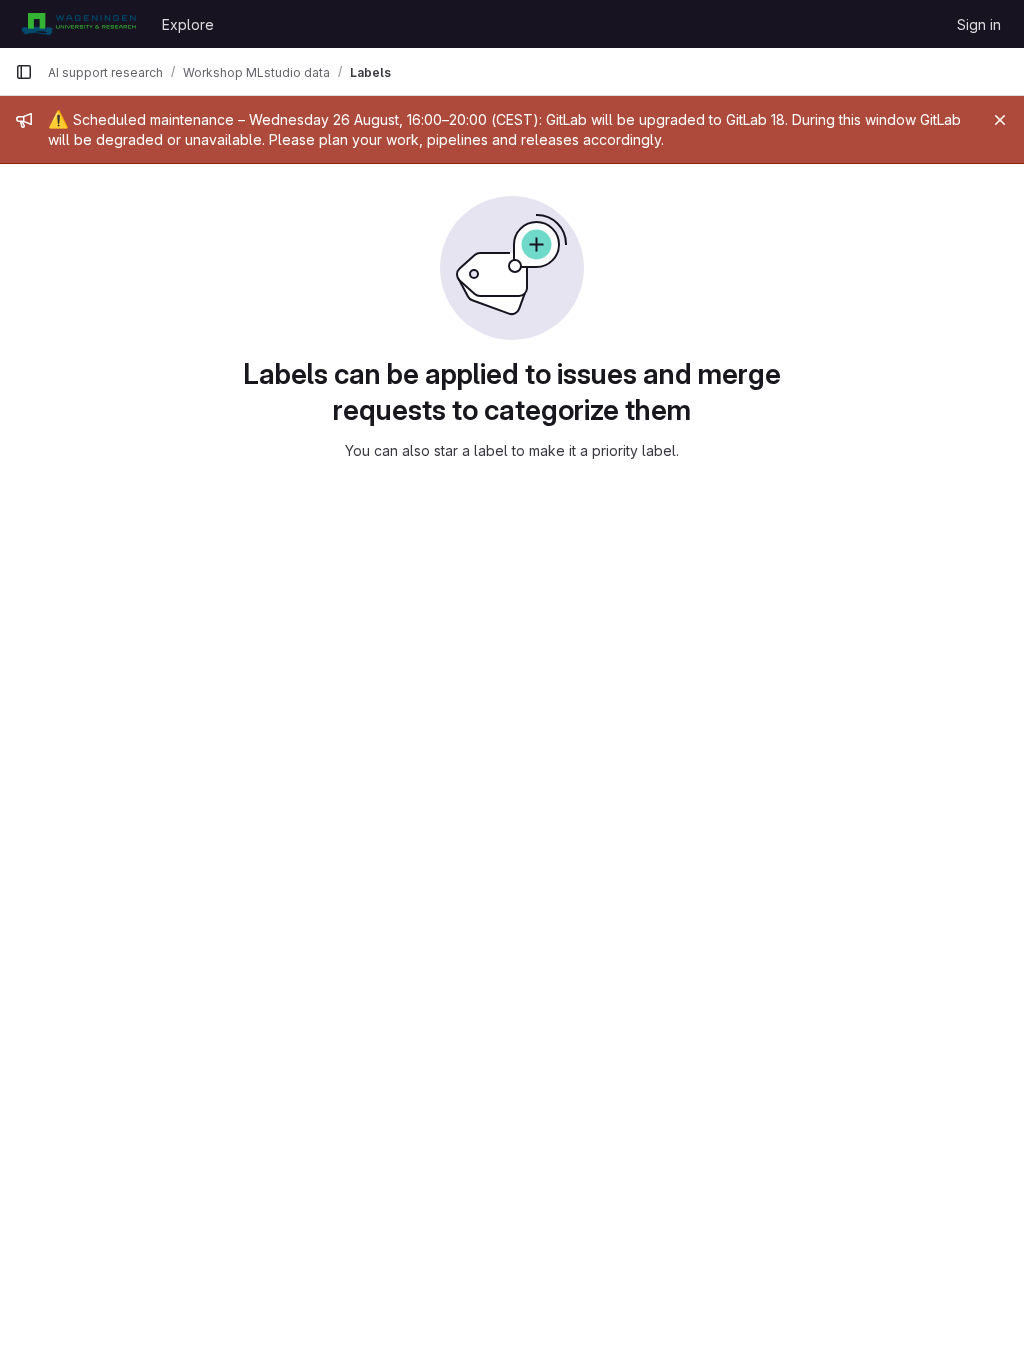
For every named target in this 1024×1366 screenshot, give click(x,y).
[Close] (1000, 120)
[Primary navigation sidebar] (24, 72)
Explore (188, 24)
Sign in (979, 24)
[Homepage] (78, 24)
